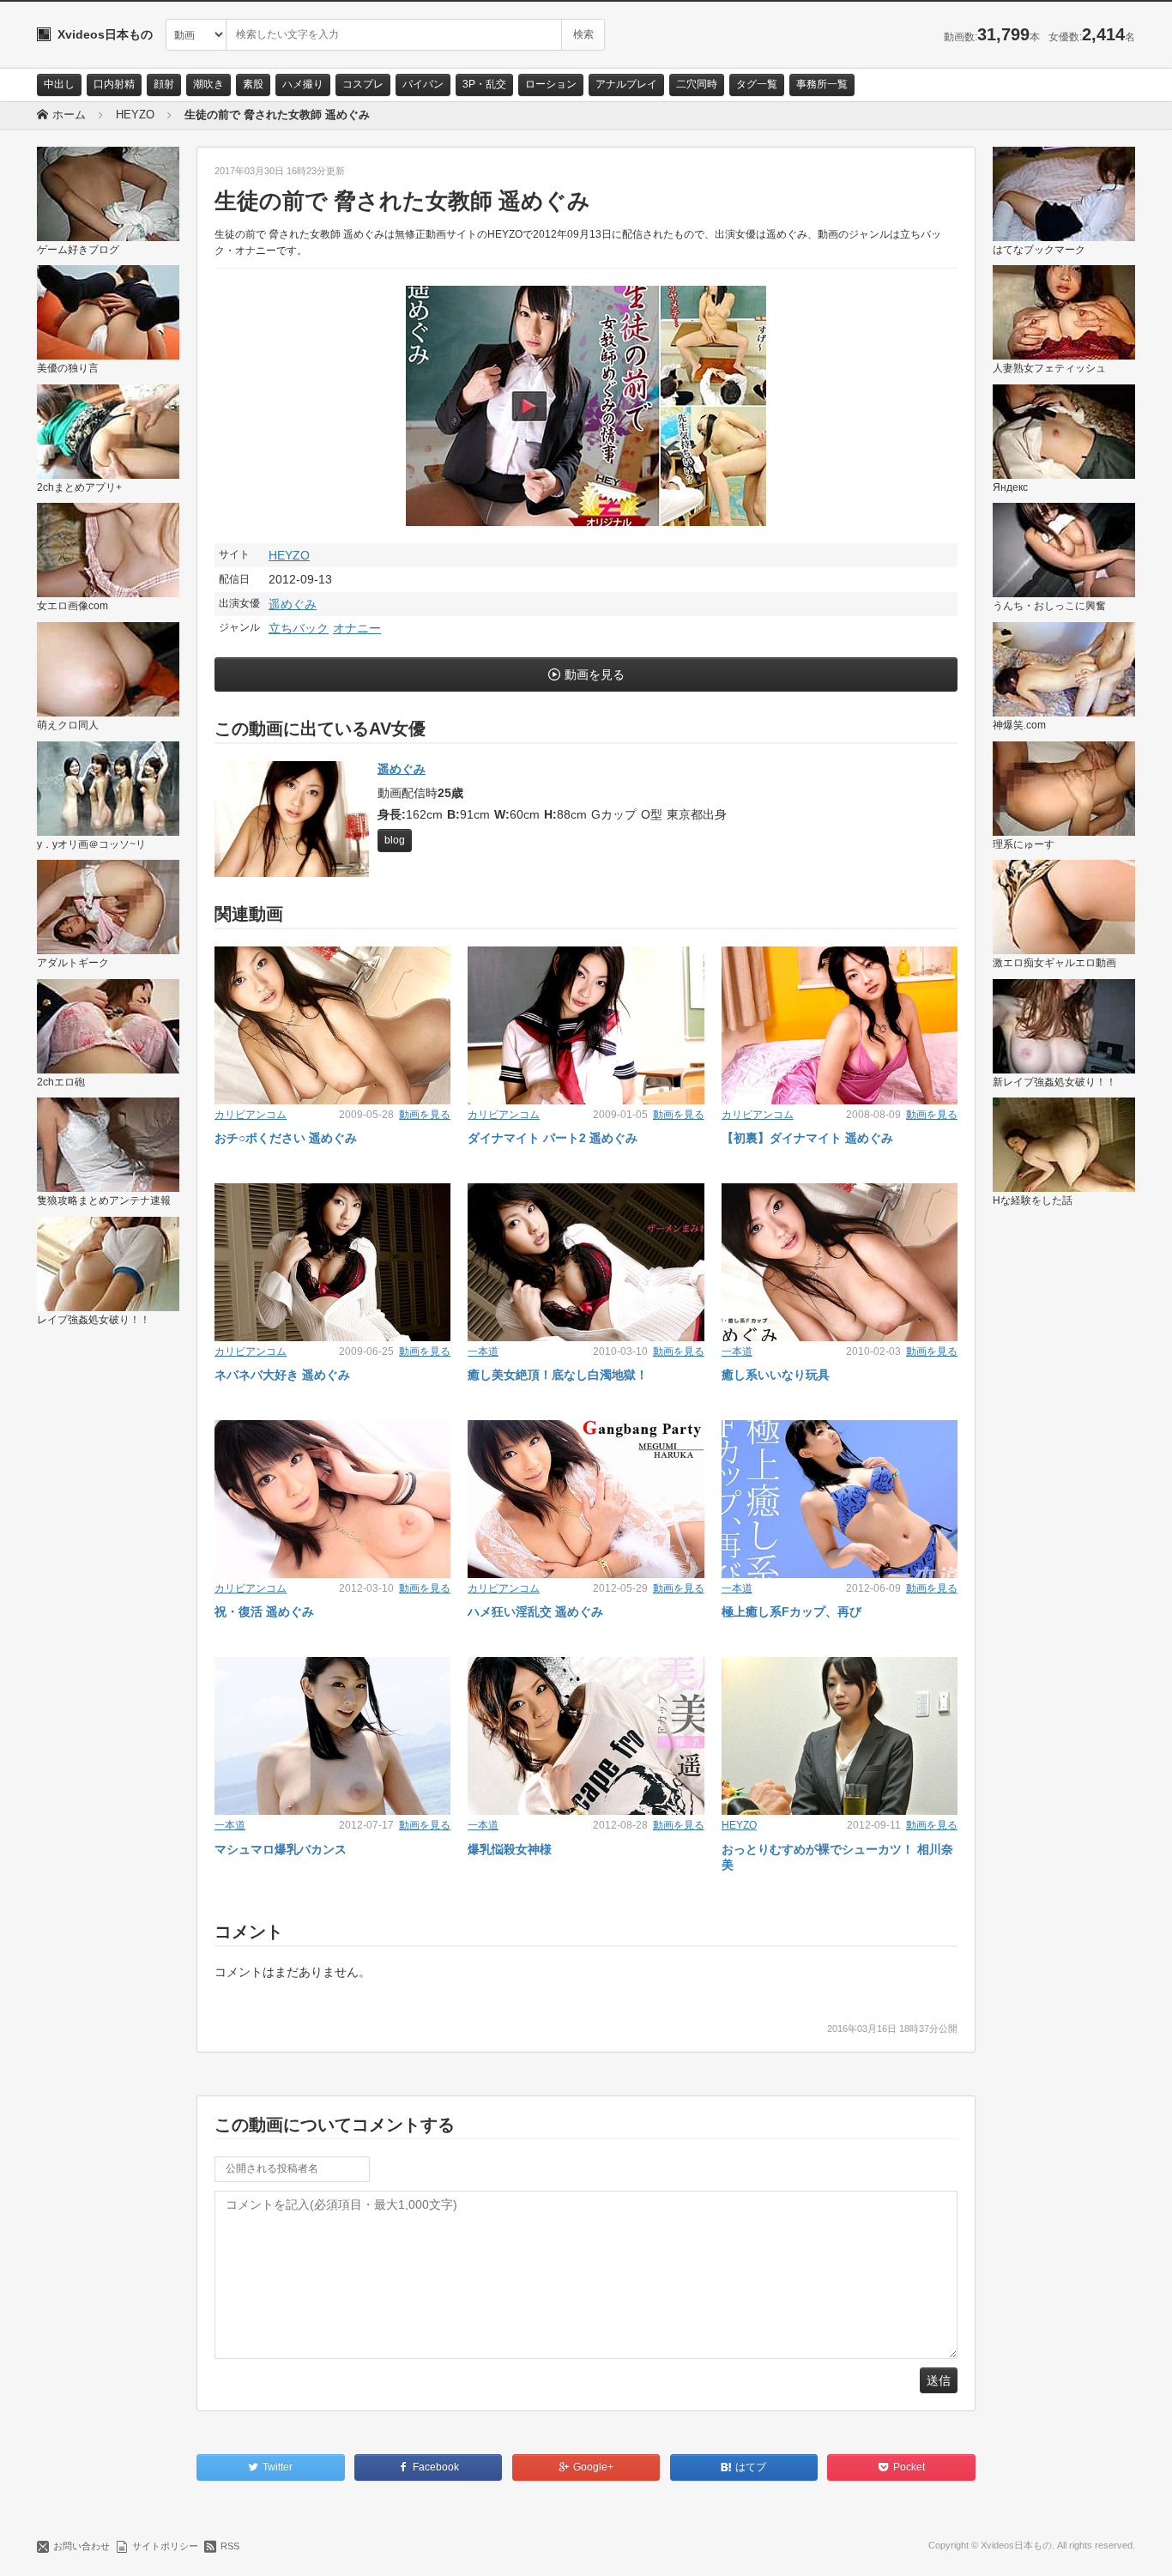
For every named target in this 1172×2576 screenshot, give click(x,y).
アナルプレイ (626, 84)
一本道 (483, 1351)
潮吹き (208, 84)
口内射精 (114, 84)
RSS (230, 2546)
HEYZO (289, 555)
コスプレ (363, 84)
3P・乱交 (484, 84)
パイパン (423, 84)
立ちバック (299, 628)
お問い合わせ (82, 2546)
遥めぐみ (293, 604)
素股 (253, 84)
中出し (59, 84)
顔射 (164, 84)
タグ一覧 (757, 84)
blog (395, 840)
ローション (551, 84)
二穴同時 (697, 84)
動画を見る (595, 674)
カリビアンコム (251, 1115)
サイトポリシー (165, 2546)
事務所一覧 (822, 84)
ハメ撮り (303, 84)
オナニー (357, 628)
